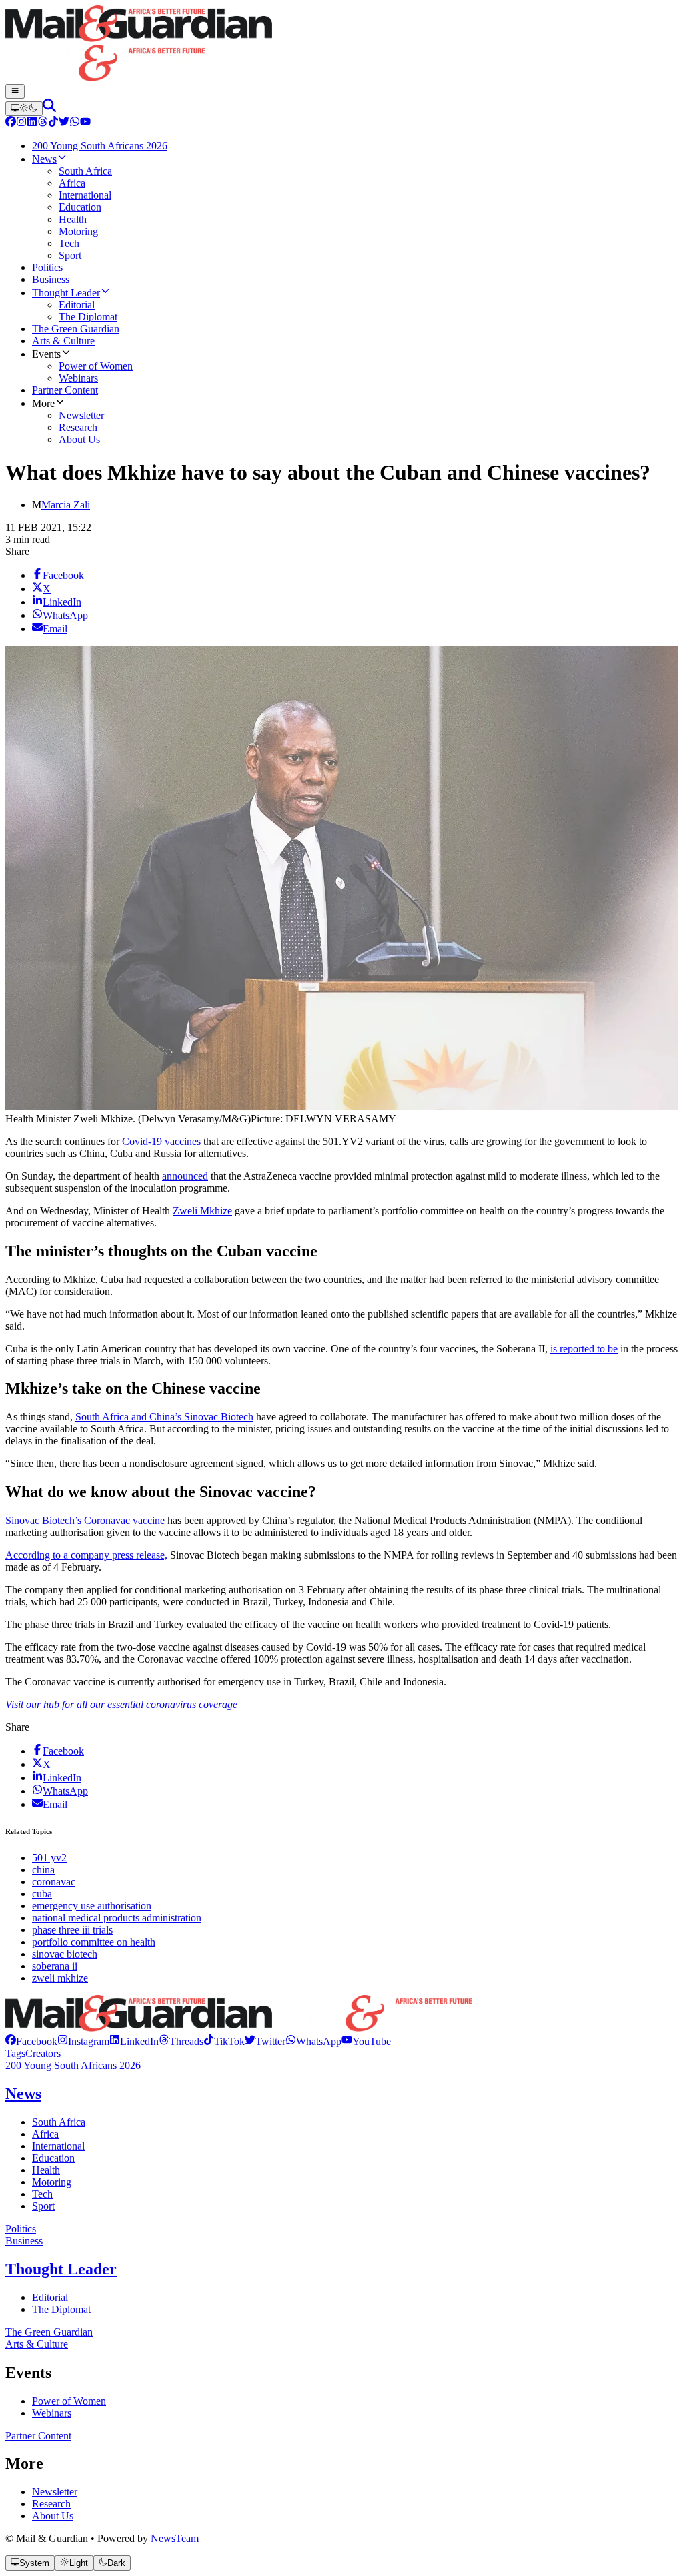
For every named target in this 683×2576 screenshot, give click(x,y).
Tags (15, 2053)
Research (51, 2504)
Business (24, 2241)
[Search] (49, 108)
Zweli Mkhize (202, 1211)
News (23, 2094)
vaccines (183, 1141)
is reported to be (584, 1349)
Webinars (52, 2413)
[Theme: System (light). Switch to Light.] (24, 109)
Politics (21, 2229)
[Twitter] (64, 123)
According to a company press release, (86, 1555)
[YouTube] (85, 123)
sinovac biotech (65, 1954)
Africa (45, 2134)
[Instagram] (21, 123)
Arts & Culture (37, 2344)
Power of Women (69, 2401)
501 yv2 (49, 1858)
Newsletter (55, 2492)
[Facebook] (11, 123)
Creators (43, 2053)
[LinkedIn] (32, 123)
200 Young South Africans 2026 (73, 2065)
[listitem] (31, 2041)
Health (46, 2170)
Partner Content (38, 2436)
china (43, 1870)
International (58, 2146)
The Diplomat (61, 2309)
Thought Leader (61, 2269)
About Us (53, 2516)
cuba (42, 1894)
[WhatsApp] (75, 123)
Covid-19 (141, 1141)
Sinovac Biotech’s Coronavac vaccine (85, 1520)
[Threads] (43, 123)
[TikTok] (53, 123)
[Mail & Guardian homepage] (341, 45)
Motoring (52, 2182)
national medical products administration (117, 1918)
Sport (43, 2206)
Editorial (50, 2297)
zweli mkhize (60, 1978)
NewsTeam (175, 2538)
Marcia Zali (66, 505)
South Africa (59, 2122)
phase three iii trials (72, 1930)
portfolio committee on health (94, 1942)
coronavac (54, 1882)
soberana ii (55, 1966)
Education (53, 2158)
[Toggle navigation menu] (15, 91)
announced (185, 1176)
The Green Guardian (49, 2332)
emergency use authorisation (92, 1906)
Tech (42, 2194)
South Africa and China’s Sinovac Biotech (164, 1417)
